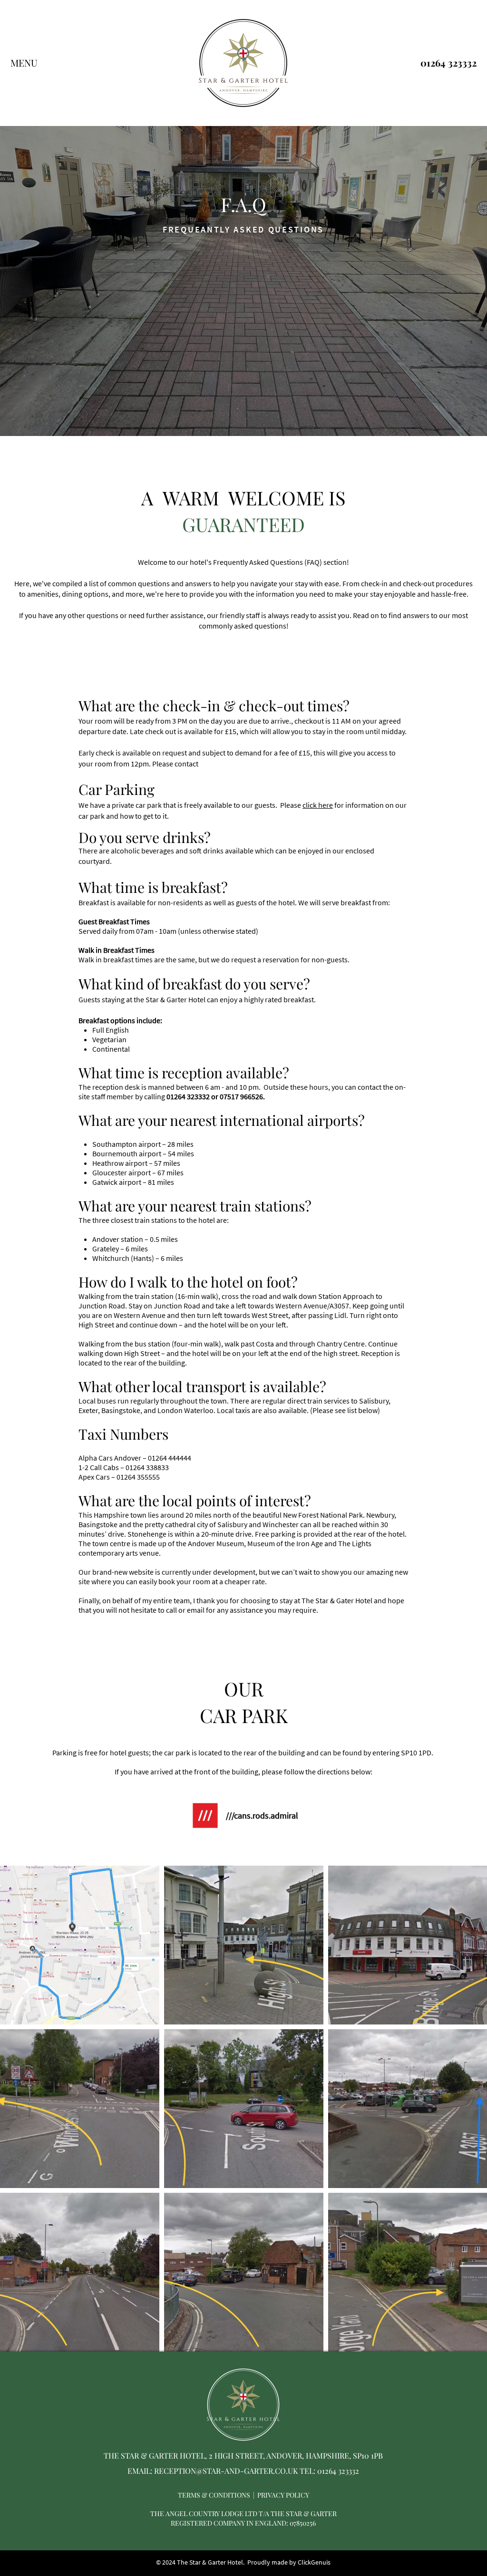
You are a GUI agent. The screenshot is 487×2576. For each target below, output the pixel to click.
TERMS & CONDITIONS (214, 2495)
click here (318, 805)
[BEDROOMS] (243, 412)
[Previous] (52, 222)
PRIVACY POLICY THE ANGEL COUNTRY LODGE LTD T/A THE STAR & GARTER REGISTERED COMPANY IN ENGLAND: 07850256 (243, 2509)
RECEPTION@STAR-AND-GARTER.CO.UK (226, 2471)
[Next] (435, 222)
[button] (24, 63)
